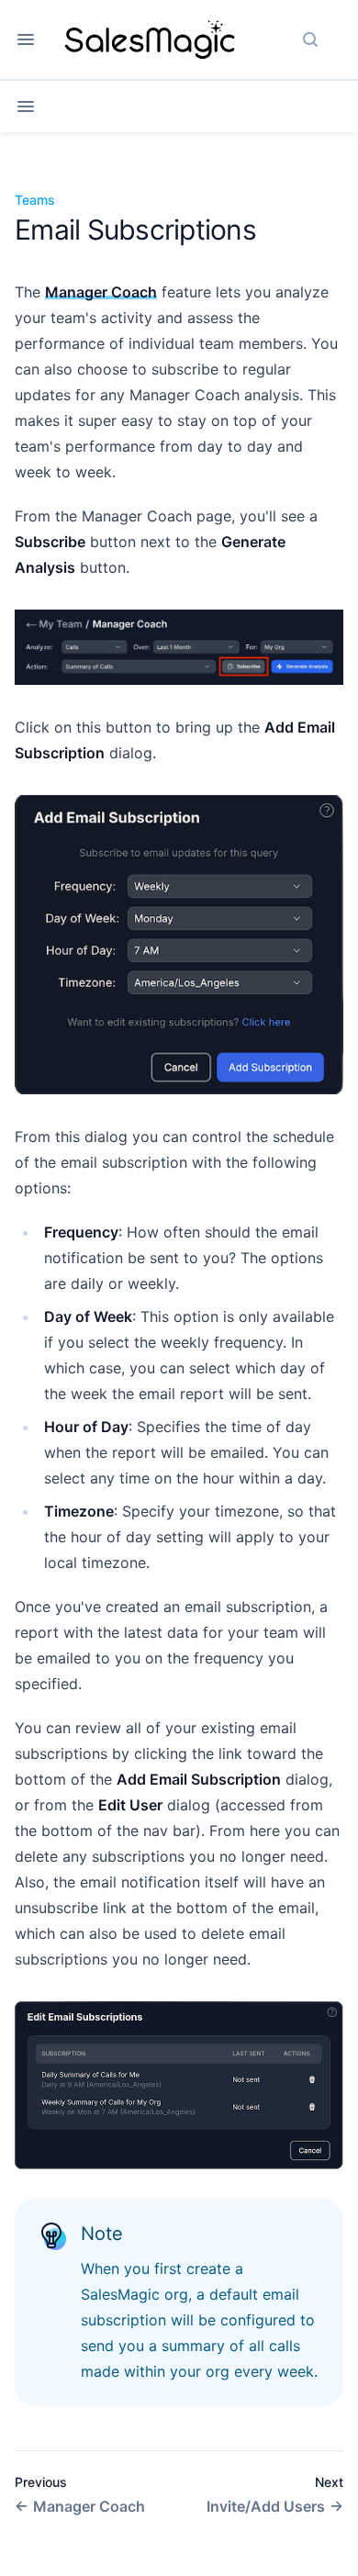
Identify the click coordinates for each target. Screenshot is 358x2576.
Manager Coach (101, 292)
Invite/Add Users (266, 2506)
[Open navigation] (26, 39)
